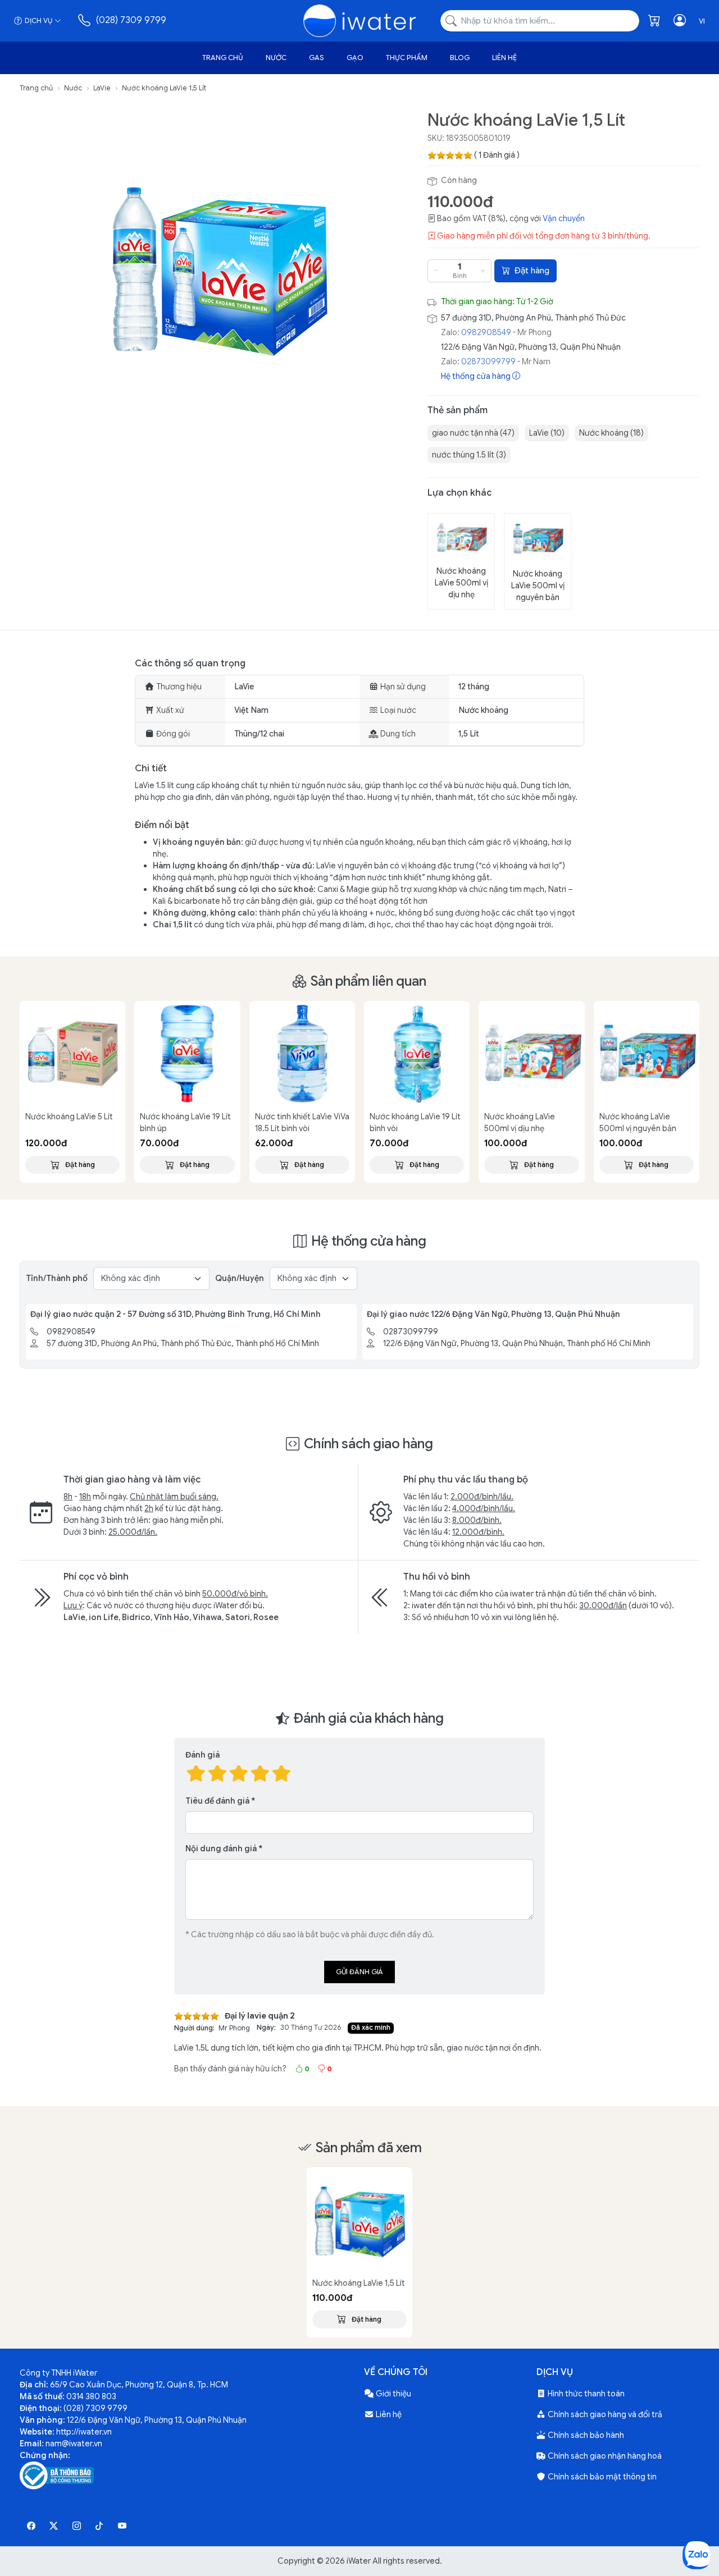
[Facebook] (31, 2526)
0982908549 (486, 332)
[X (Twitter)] (54, 2526)
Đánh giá (202, 1755)
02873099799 (488, 362)
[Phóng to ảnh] (219, 267)
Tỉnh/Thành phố (57, 1278)
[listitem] (219, 267)
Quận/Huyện (240, 1278)
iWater (359, 2561)
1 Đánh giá (497, 155)
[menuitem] (473, 433)
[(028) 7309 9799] (85, 20)
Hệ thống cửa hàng (477, 376)
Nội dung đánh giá (221, 1849)
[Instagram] (77, 2526)
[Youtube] (122, 2526)
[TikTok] (100, 2526)
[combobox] (540, 21)
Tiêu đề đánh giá (217, 1801)
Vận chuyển (564, 218)
